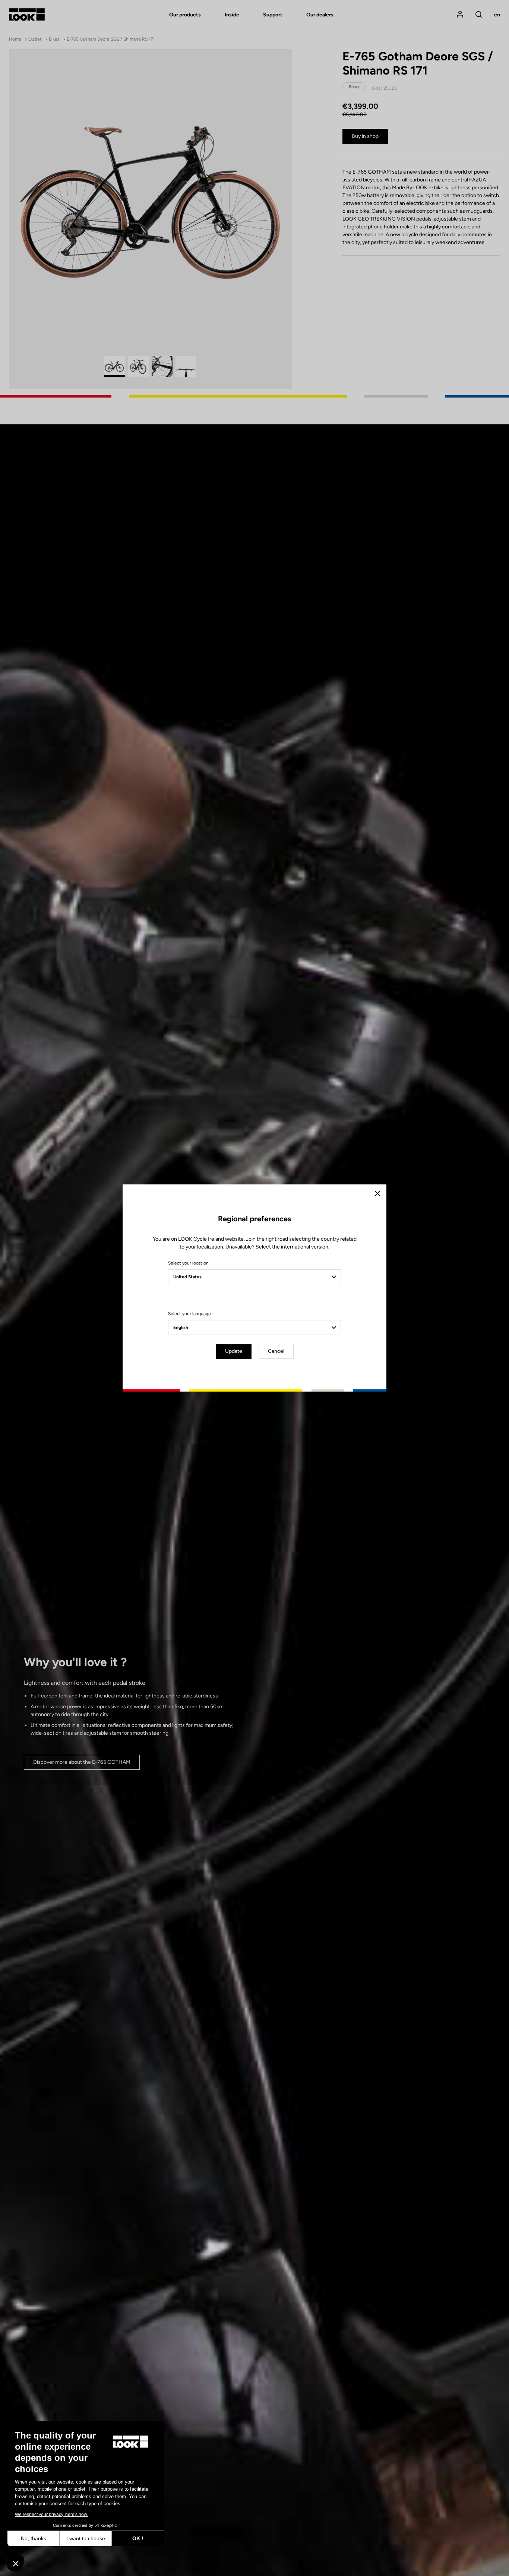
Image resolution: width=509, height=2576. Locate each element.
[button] (16, 2563)
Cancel (276, 1351)
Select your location (188, 1263)
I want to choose (86, 2538)
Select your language (189, 1314)
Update (234, 1351)
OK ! (138, 2538)
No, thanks (34, 2538)
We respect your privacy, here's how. (51, 2515)
